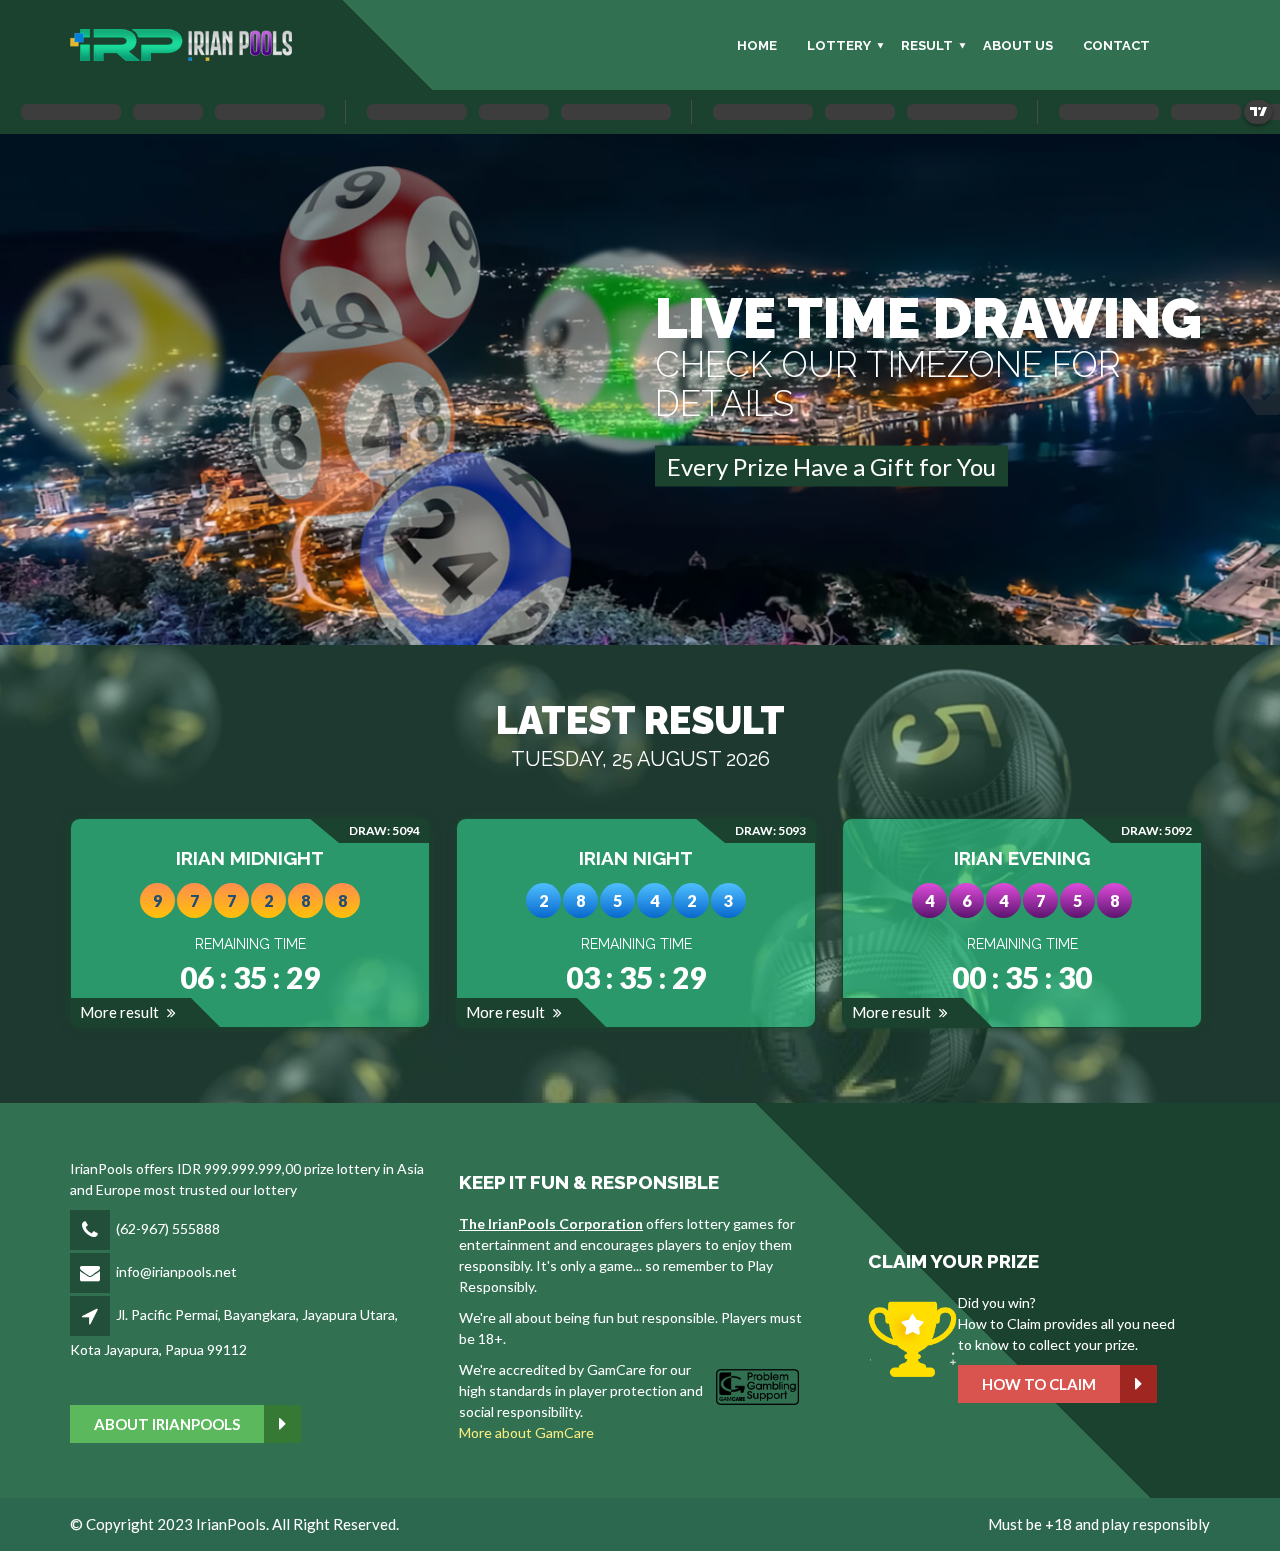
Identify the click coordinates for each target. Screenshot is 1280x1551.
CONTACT (1116, 45)
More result (121, 1012)
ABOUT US (1018, 45)
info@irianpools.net (176, 1271)
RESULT (927, 45)
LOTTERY (839, 45)
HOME (757, 45)
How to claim (1039, 1384)
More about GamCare (526, 1432)
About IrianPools (167, 1424)
